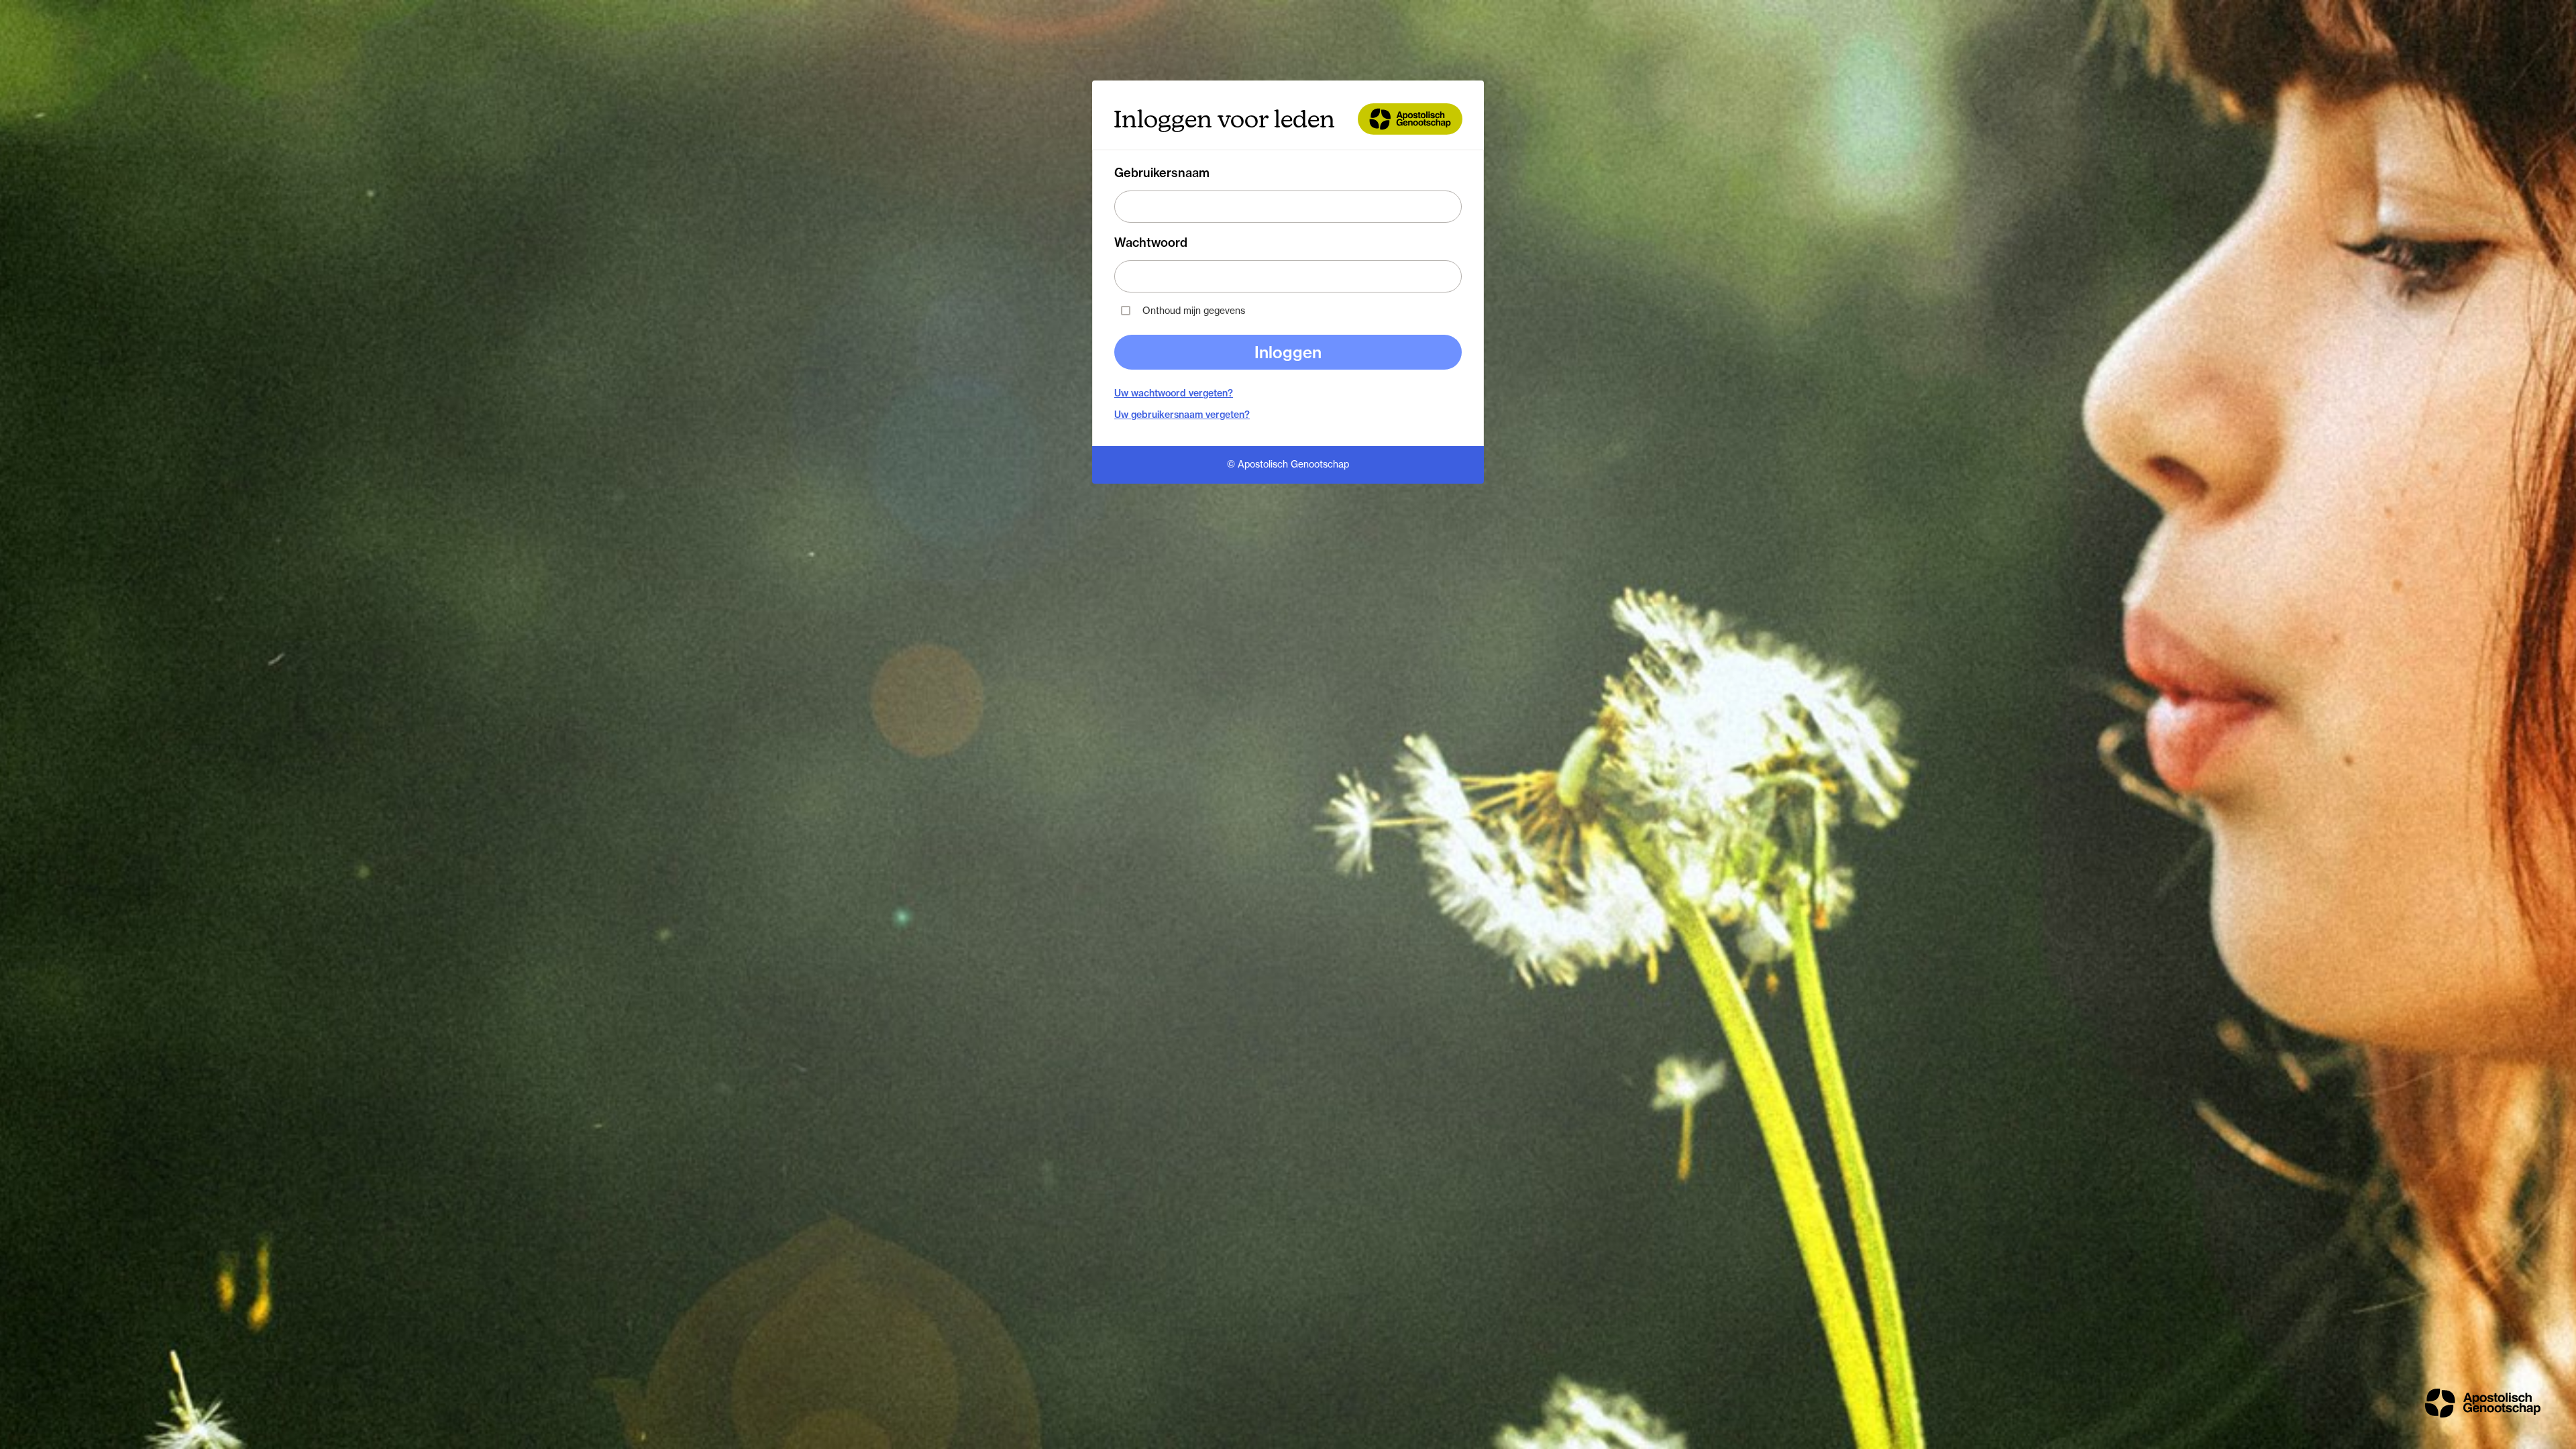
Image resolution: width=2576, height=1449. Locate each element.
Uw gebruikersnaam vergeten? (1182, 415)
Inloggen (1288, 352)
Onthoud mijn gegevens (1194, 310)
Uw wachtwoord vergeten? (1174, 393)
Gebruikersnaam (1162, 173)
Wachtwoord (1151, 243)
